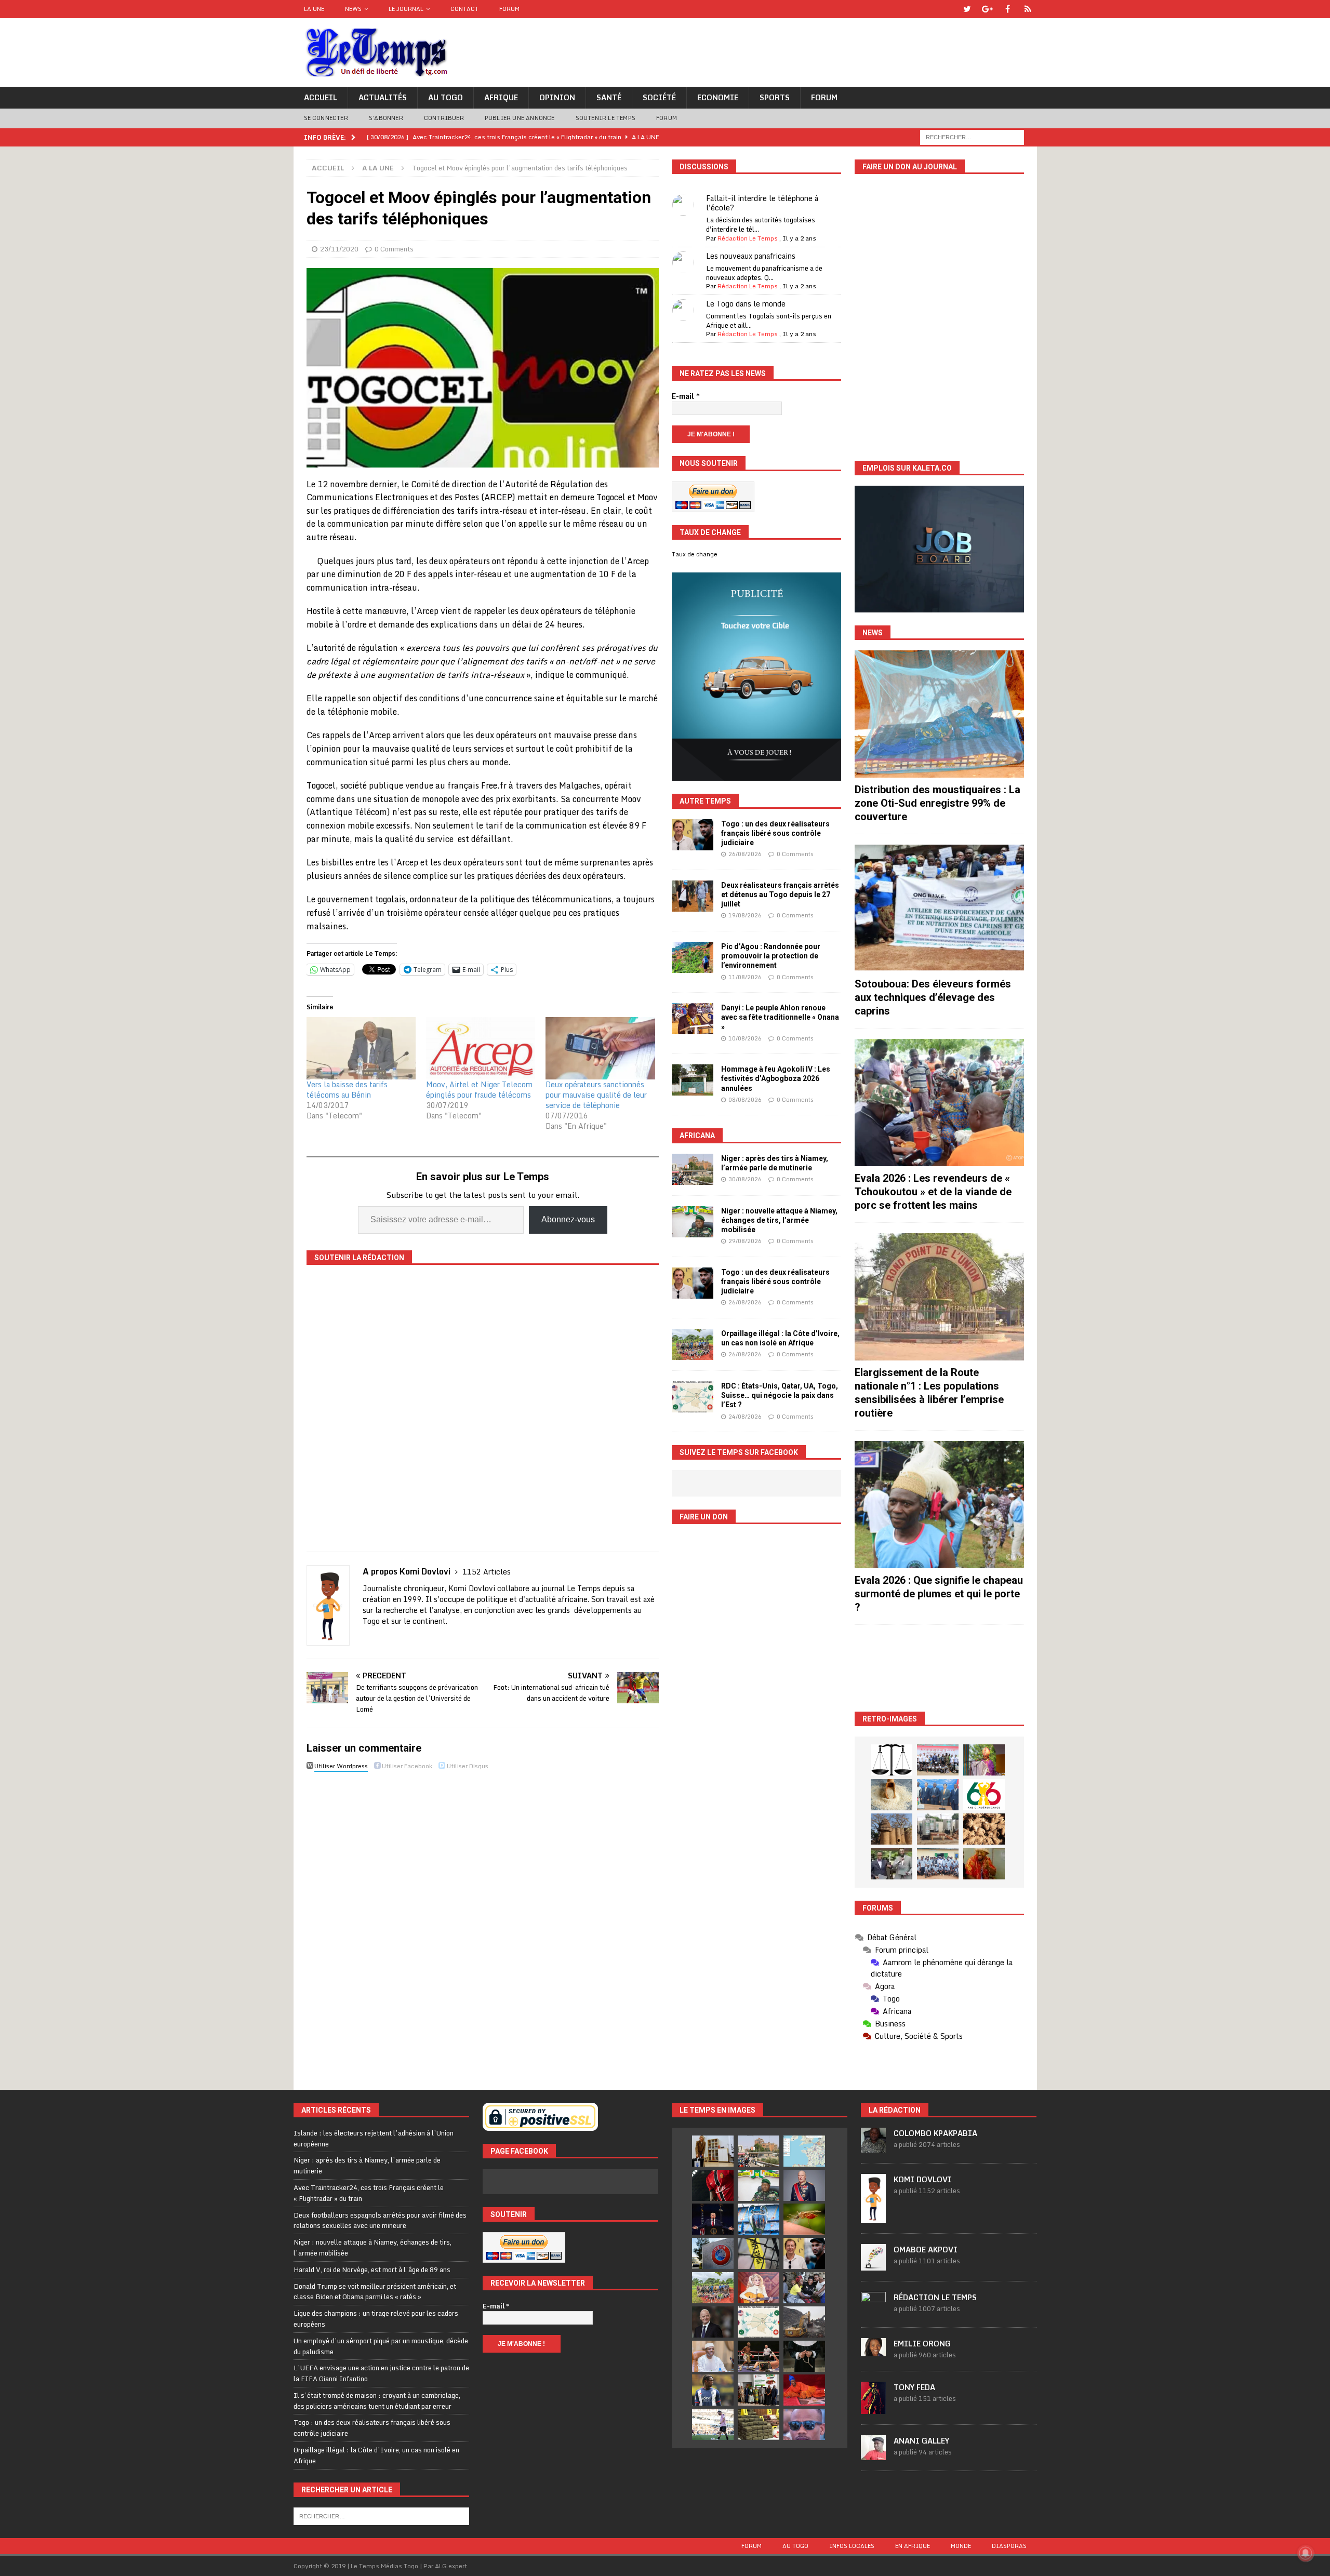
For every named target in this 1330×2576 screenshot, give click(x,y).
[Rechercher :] (972, 136)
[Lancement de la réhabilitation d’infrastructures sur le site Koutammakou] (892, 1829)
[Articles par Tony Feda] (873, 2408)
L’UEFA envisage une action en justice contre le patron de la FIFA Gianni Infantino (381, 2373)
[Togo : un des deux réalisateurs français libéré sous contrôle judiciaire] (693, 835)
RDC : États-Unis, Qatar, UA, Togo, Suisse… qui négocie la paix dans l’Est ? (780, 1395)
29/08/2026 (745, 1241)
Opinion (557, 97)
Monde (961, 2546)
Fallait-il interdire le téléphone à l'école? (762, 203)
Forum (509, 9)
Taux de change (695, 554)
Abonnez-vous (568, 1219)
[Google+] (987, 9)
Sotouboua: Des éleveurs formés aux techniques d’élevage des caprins (933, 997)
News (353, 9)
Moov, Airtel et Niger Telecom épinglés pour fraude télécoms (479, 1090)
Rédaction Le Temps (748, 238)
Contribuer (444, 118)
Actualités (383, 97)
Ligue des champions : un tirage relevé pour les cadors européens (376, 2319)
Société (659, 97)
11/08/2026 (745, 977)
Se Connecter (326, 118)
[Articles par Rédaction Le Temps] (873, 2311)
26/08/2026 (745, 854)
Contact (464, 9)
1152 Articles (487, 1572)
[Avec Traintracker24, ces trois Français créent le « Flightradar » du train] (804, 2151)
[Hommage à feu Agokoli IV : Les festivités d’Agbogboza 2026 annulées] (693, 1080)
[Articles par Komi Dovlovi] (873, 2217)
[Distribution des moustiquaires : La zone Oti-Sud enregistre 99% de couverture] (939, 714)
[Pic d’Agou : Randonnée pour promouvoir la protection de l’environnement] (693, 957)
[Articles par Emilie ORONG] (873, 2351)
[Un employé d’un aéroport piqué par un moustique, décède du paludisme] (804, 2219)
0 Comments (394, 249)
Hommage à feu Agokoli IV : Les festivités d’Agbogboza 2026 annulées (776, 1078)
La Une (314, 9)
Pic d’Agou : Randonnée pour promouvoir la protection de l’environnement (771, 956)
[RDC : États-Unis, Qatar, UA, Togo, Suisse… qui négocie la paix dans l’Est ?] (693, 1397)
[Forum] (1028, 9)
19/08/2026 (745, 915)
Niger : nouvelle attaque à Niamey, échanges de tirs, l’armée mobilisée (779, 1220)
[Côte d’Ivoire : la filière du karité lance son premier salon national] (759, 2390)
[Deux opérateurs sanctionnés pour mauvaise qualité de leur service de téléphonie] (600, 1048)
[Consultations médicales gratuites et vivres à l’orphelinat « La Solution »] (938, 1760)
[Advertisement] (939, 1668)
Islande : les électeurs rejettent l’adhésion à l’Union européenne (374, 2138)
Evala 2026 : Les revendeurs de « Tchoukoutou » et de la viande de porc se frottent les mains (933, 1192)
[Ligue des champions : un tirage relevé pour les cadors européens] (759, 2219)
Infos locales (852, 2546)
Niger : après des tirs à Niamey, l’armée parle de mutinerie (367, 2165)
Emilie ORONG (922, 2344)
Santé (609, 97)
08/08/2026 (745, 1100)
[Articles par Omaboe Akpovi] (873, 2265)
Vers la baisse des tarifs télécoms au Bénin (347, 1090)
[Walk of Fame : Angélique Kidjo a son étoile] (804, 2390)
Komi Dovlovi (923, 2179)
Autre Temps (705, 801)
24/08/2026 (745, 1417)
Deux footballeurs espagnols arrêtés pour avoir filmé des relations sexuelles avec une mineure (380, 2220)
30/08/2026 (745, 1179)
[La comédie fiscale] (892, 1864)
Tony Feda (914, 2387)
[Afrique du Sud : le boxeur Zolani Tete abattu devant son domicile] (759, 2356)
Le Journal (406, 9)
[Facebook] (1008, 9)
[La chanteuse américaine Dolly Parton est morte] (759, 2288)
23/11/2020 (339, 249)
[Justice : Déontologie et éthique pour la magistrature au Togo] (892, 1760)
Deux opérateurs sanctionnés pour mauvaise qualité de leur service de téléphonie (596, 1095)
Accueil (321, 97)
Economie (718, 97)
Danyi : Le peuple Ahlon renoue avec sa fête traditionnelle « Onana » (780, 1017)
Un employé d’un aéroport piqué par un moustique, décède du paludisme (381, 2346)
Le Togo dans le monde (746, 304)
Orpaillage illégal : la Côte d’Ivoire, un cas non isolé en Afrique (376, 2455)
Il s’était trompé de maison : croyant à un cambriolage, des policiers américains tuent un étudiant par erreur (377, 2401)
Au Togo (445, 97)
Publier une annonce (520, 118)
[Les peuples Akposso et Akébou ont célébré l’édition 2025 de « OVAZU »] (892, 1795)
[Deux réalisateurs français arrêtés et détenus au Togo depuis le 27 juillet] (693, 896)
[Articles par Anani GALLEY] (873, 2454)
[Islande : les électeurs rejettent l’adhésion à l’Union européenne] (713, 2151)
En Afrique (913, 2546)
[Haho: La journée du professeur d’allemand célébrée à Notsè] (938, 1864)
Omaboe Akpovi (926, 2250)
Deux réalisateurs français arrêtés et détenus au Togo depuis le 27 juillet (780, 895)
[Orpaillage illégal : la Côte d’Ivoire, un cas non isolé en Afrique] (693, 1344)
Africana (697, 1136)
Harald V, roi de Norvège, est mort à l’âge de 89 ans (372, 2270)
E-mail (686, 396)
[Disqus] (483, 1921)
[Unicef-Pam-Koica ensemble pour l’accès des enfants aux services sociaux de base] (938, 1795)
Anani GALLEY (921, 2441)
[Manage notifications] (1306, 2553)
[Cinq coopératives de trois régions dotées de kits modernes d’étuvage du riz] (938, 1829)
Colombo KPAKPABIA (935, 2133)
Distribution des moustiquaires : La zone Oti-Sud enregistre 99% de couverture (937, 803)
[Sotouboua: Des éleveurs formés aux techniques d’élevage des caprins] (939, 908)
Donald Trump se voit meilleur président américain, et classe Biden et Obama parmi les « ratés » (375, 2292)
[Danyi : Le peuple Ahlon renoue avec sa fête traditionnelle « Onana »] (693, 1019)
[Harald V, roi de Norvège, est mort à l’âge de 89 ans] (804, 2185)
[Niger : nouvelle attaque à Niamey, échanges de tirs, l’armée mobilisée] (693, 1222)
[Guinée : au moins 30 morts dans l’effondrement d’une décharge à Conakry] (804, 2322)
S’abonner (386, 118)
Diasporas (1009, 2546)
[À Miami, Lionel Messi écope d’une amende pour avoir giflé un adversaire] (713, 2424)
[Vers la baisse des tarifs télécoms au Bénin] (361, 1048)
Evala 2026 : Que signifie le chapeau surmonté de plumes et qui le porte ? (939, 1594)
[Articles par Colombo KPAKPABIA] (873, 2147)
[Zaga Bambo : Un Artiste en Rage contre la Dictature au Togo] (984, 1864)
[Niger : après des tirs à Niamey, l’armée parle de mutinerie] (693, 1169)
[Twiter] (967, 9)
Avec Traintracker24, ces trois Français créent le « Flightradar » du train (369, 2193)
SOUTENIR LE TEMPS (606, 118)
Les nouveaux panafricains (751, 256)
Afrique (501, 97)
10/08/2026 (745, 1038)
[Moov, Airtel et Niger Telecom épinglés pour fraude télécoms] (481, 1048)
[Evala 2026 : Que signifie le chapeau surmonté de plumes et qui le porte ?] (939, 1505)
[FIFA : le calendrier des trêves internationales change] (713, 2322)
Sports (775, 97)
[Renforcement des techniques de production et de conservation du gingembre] (984, 1829)
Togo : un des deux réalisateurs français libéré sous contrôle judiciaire (775, 833)
